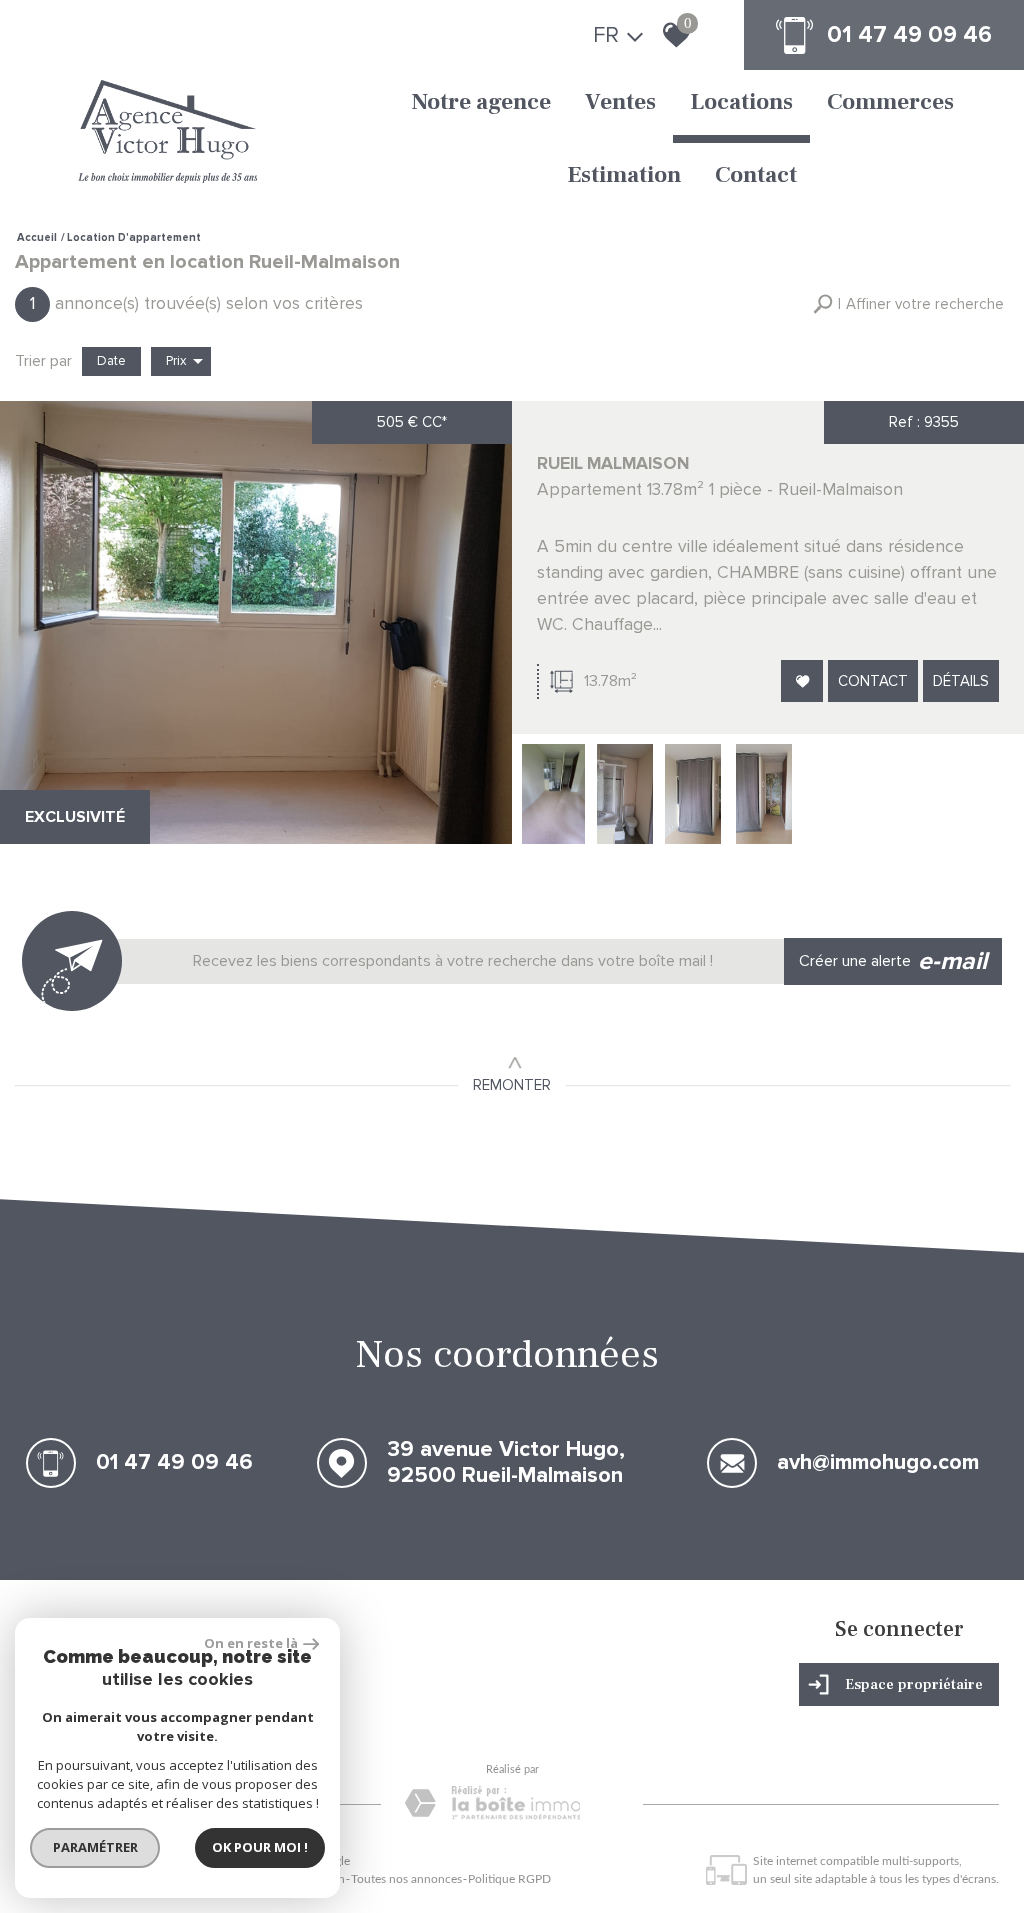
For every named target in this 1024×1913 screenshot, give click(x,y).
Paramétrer (95, 1847)
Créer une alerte (893, 961)
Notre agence (481, 102)
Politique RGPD (509, 1879)
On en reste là (251, 1643)
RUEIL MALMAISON (613, 463)
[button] (908, 304)
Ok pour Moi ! (260, 1847)
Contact (756, 175)
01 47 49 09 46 (909, 35)
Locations (741, 102)
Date (111, 361)
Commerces (890, 102)
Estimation (624, 175)
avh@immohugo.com (878, 1464)
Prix (176, 361)
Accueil (37, 237)
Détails (961, 681)
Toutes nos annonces (406, 1879)
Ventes (620, 102)
